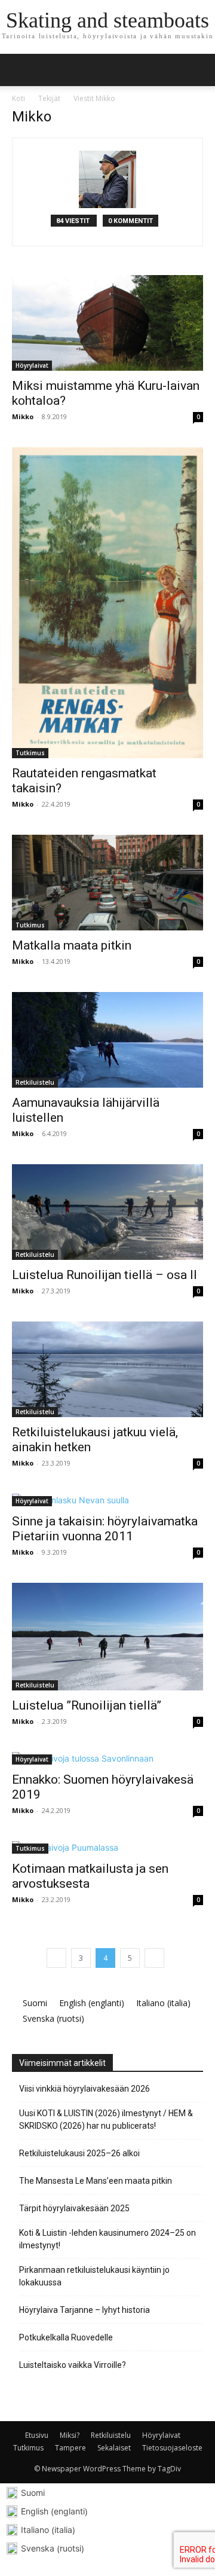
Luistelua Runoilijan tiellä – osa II (105, 1275)
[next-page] (154, 1958)
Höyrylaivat (32, 365)
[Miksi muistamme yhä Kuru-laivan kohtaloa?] (107, 323)
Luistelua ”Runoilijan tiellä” (87, 1705)
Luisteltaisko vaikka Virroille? (73, 2365)
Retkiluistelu (35, 1082)
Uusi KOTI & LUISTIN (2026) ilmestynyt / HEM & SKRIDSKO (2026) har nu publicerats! (106, 2119)
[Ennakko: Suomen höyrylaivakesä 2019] (107, 1758)
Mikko (23, 416)
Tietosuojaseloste (172, 2448)
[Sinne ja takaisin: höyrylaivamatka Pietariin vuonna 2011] (107, 1500)
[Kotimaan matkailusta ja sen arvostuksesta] (107, 1847)
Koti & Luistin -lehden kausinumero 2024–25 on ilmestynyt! (107, 2239)
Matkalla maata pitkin (72, 945)
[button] (198, 70)
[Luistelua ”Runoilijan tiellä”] (107, 1637)
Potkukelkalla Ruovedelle (66, 2337)
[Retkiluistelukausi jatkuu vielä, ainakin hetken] (107, 1369)
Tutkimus (30, 753)
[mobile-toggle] (20, 70)
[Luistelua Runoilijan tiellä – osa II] (107, 1212)
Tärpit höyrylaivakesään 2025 (74, 2208)
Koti (19, 98)
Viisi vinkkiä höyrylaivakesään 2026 (85, 2089)
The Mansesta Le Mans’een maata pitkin (96, 2181)
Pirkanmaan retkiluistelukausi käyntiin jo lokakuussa (94, 2276)
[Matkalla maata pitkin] (107, 883)
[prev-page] (56, 1958)
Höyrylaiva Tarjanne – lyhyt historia (85, 2310)
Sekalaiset (114, 2448)
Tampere (70, 2448)
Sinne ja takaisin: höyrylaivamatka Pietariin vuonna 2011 (105, 1529)
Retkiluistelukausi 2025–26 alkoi (79, 2153)
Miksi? (70, 2435)
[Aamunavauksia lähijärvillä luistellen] (107, 1040)
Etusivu (37, 2435)
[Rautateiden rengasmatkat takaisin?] (107, 603)
